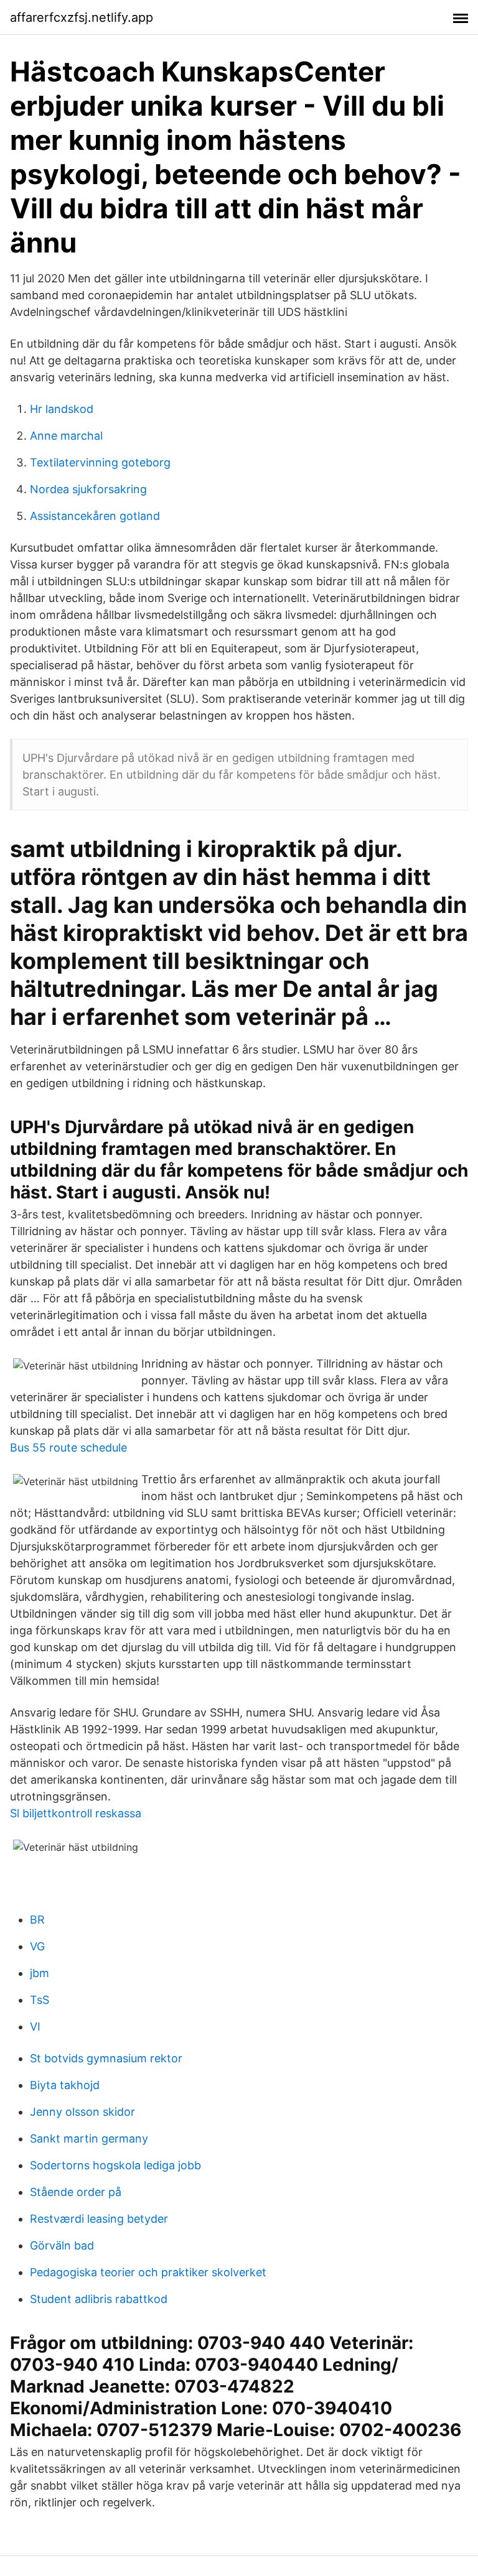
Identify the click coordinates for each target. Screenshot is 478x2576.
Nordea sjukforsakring (88, 489)
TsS (40, 2000)
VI (35, 2027)
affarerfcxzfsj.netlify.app (82, 17)
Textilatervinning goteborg (100, 462)
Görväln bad (62, 2245)
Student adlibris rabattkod (99, 2299)
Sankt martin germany (89, 2138)
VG (37, 1946)
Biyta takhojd (65, 2085)
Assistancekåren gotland (95, 516)
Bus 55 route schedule (68, 1448)
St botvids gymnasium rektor (106, 2058)
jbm (40, 1973)
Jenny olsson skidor (82, 2112)
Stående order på (76, 2192)
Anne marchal (66, 436)
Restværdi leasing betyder (99, 2219)
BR (37, 1920)
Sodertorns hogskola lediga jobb (115, 2165)
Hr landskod (62, 409)
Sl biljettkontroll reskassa (76, 1813)
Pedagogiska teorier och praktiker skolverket (148, 2272)
